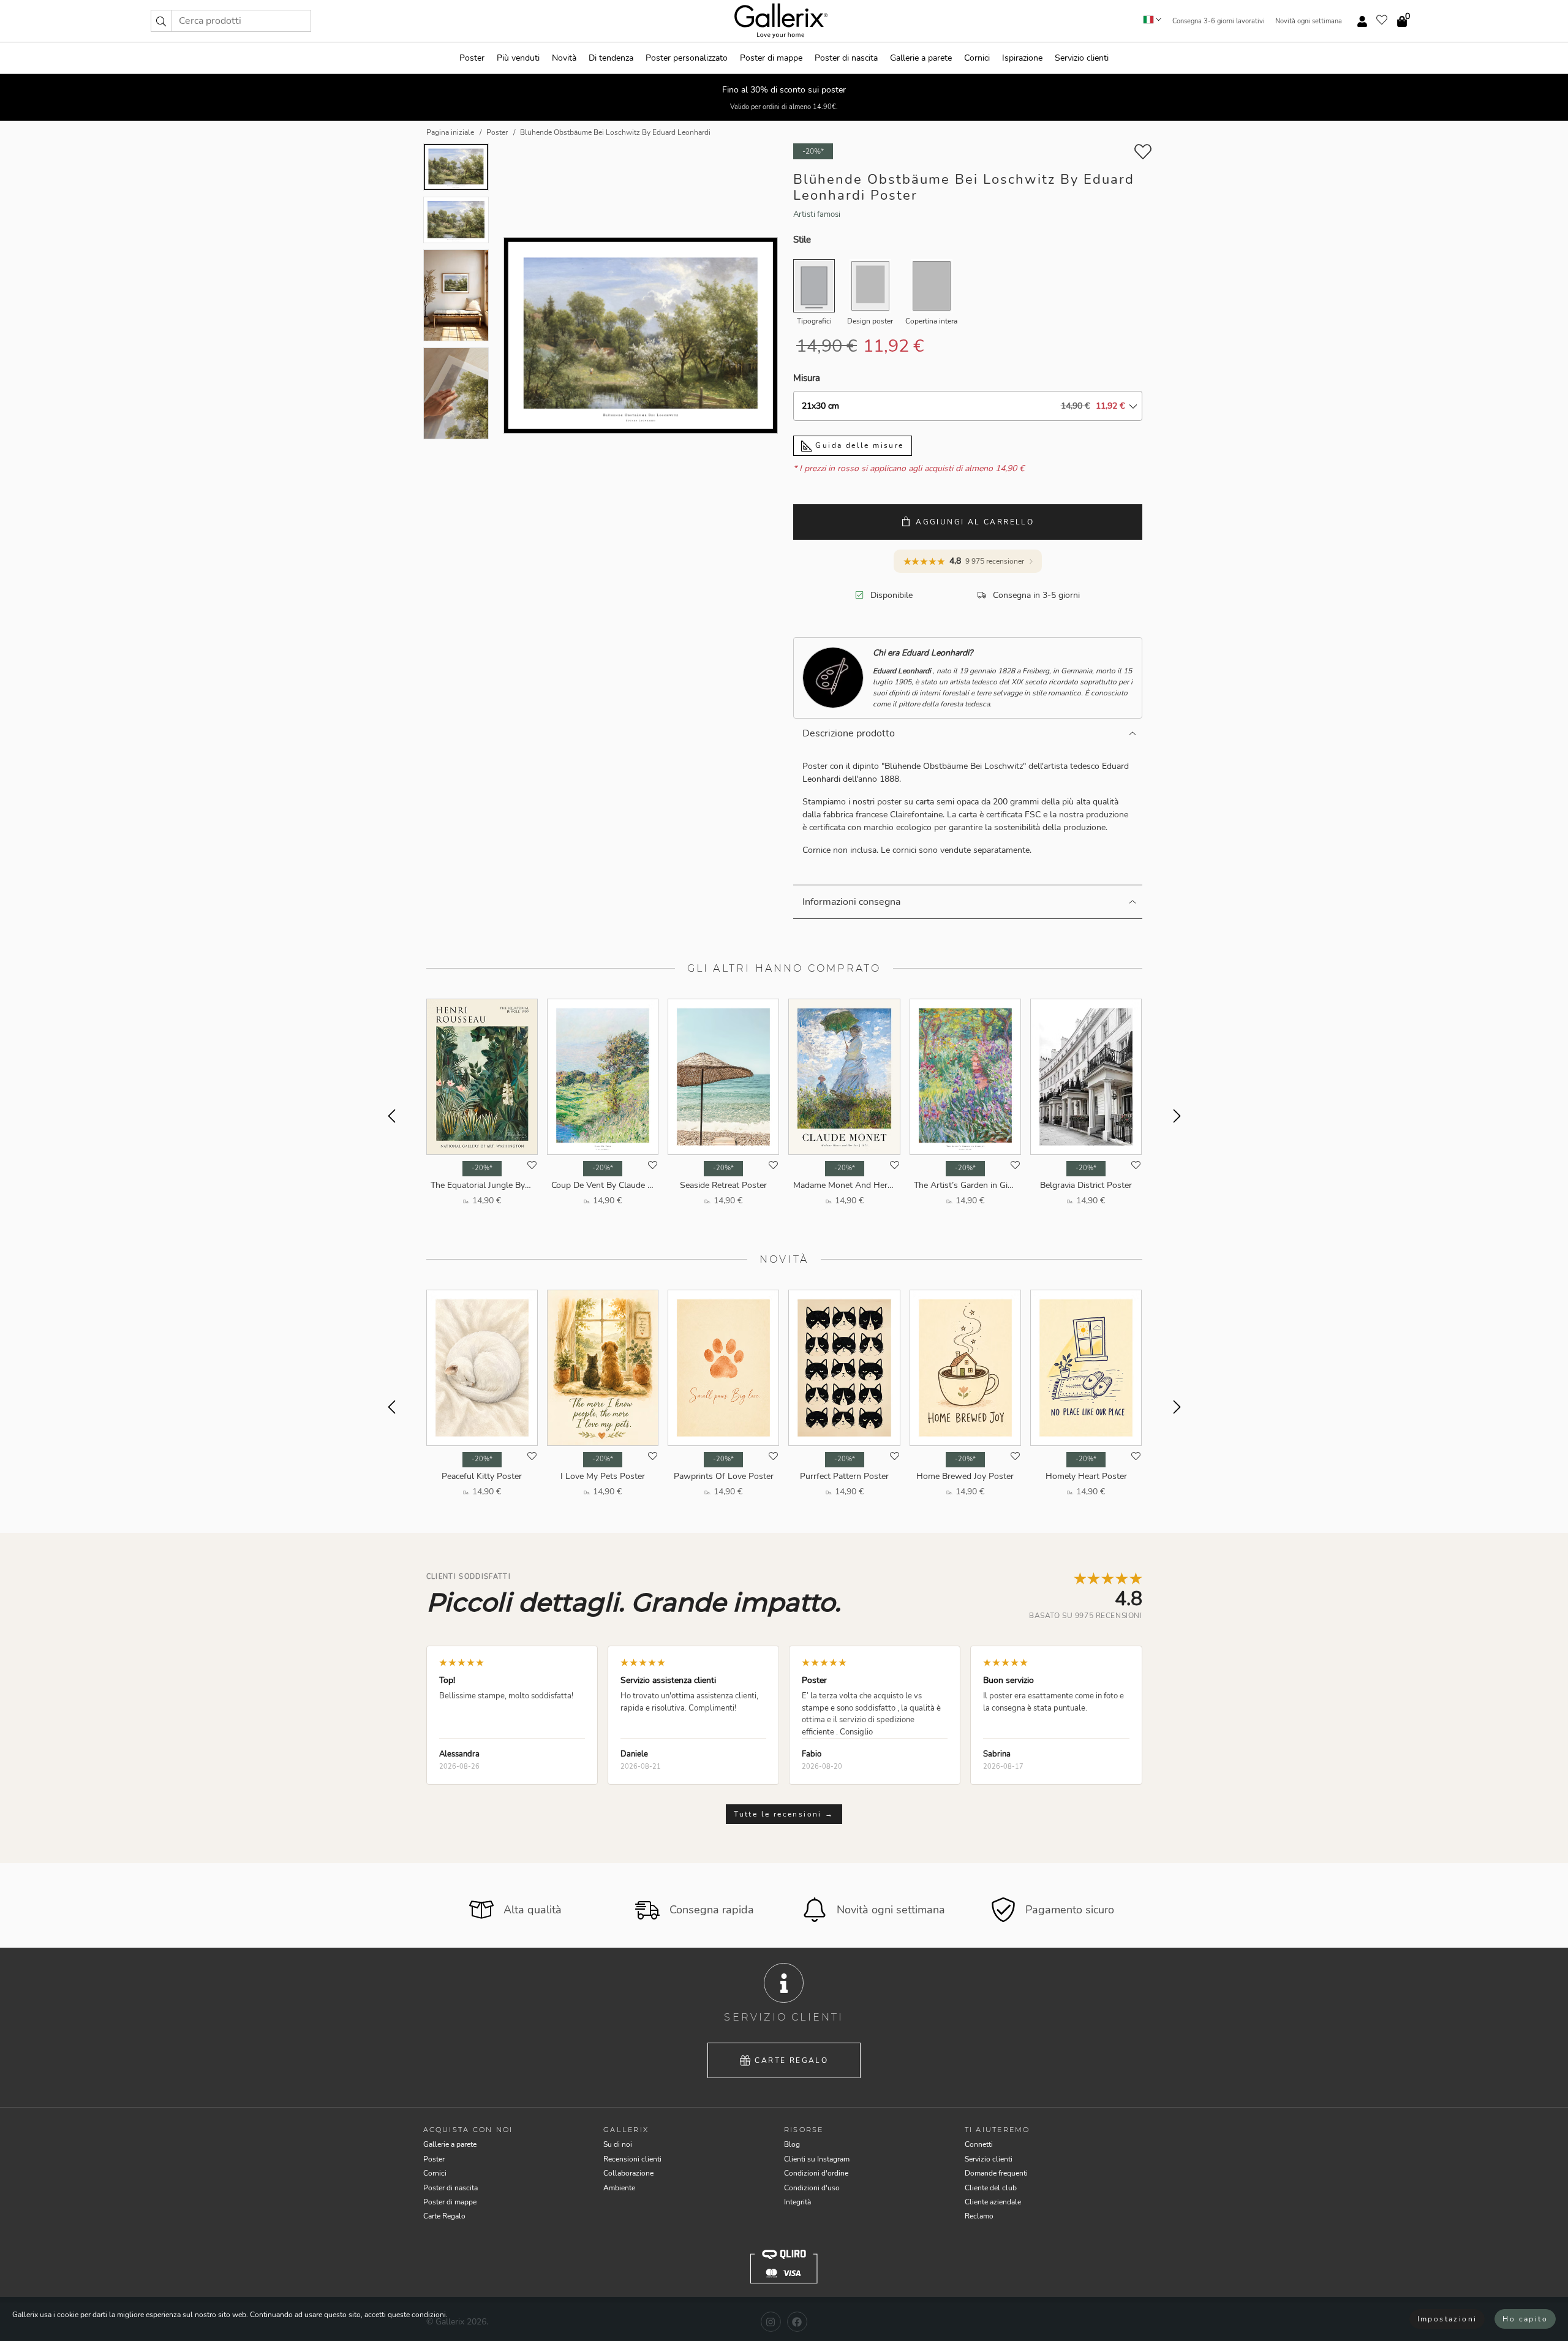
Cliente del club (991, 2188)
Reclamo (979, 2216)
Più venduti (518, 58)
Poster (472, 58)
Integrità (797, 2202)
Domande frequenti (996, 2173)
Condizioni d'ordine (816, 2173)
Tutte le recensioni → (784, 1814)
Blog (792, 2144)
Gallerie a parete (921, 58)
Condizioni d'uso (812, 2188)
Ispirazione (1022, 58)
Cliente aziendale (993, 2202)
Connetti (979, 2144)
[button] (161, 21)
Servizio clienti (1082, 58)
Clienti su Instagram (817, 2159)
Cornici (977, 58)
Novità (564, 58)
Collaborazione (628, 2173)
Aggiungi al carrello (975, 522)
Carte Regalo (791, 2060)
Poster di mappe (771, 58)
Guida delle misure (858, 445)
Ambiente (619, 2188)
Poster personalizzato (687, 58)
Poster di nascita (846, 58)
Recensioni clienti (632, 2159)
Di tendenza (611, 58)
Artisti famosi (817, 214)
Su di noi (618, 2144)
